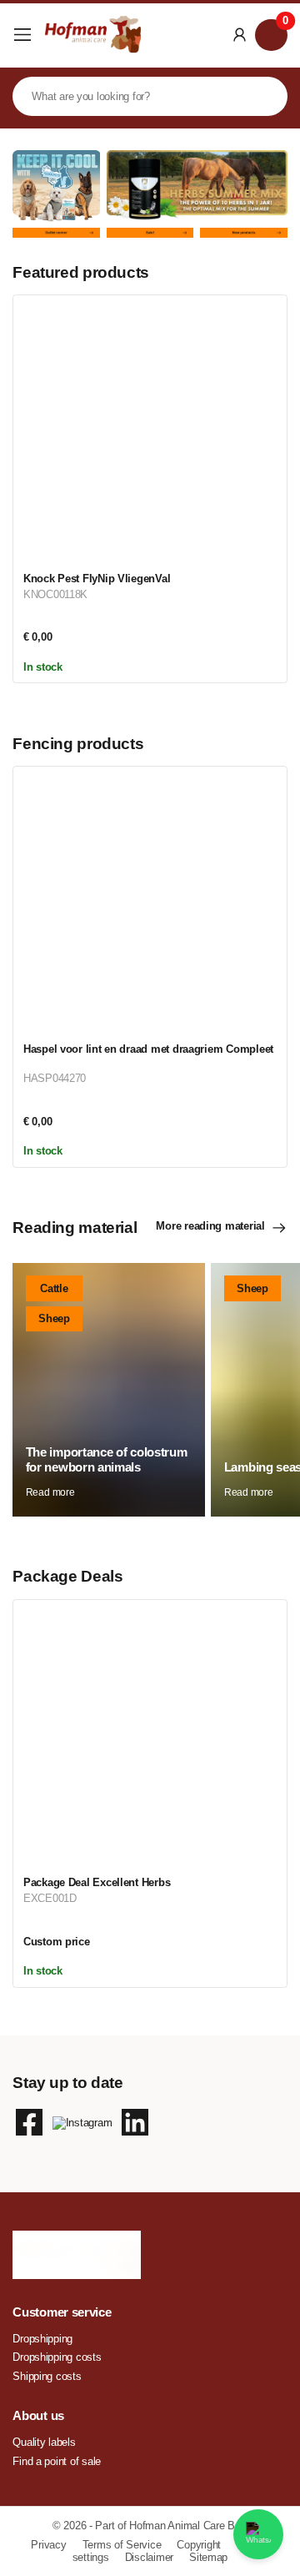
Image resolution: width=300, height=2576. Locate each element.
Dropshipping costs (57, 2357)
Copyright (200, 2545)
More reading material (210, 1226)
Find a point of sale (57, 2461)
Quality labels (44, 2442)
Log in (240, 35)
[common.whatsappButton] (258, 2534)
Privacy (50, 2545)
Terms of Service (123, 2545)
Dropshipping (42, 2339)
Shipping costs (47, 2376)
